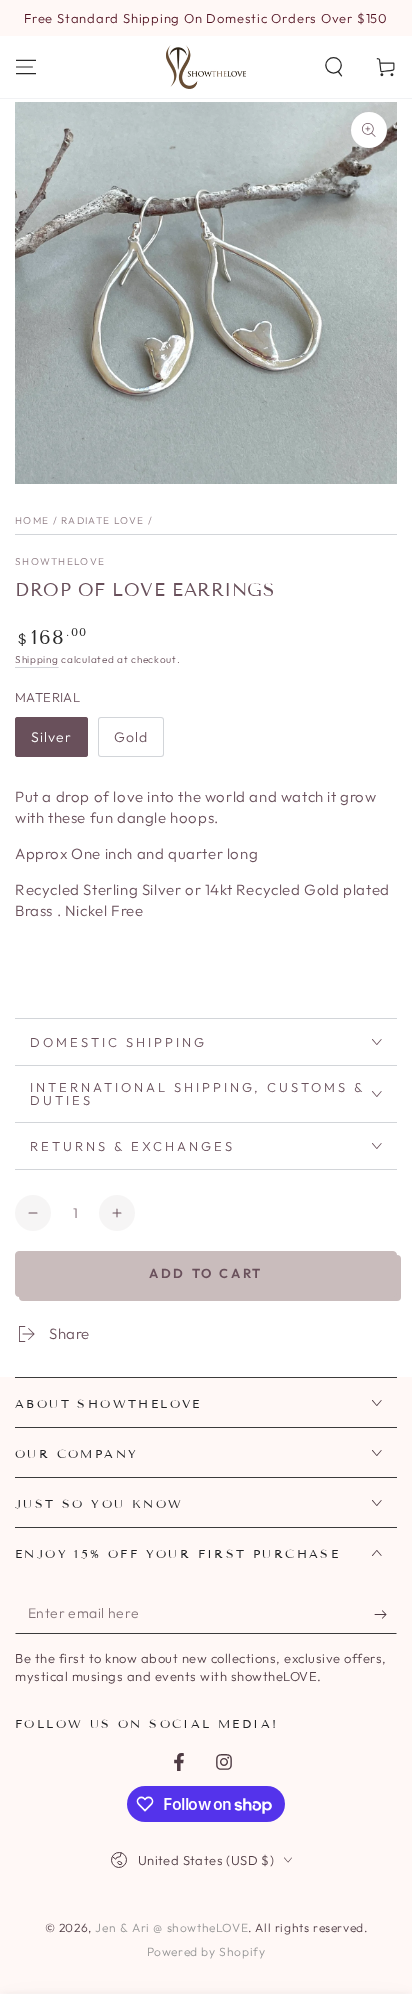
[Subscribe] (385, 1614)
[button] (334, 67)
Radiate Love (103, 520)
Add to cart (206, 1273)
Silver (51, 737)
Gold (131, 737)
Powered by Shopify (206, 1951)
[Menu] (26, 67)
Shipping (37, 659)
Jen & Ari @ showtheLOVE (171, 1927)
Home (32, 520)
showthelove (60, 561)
